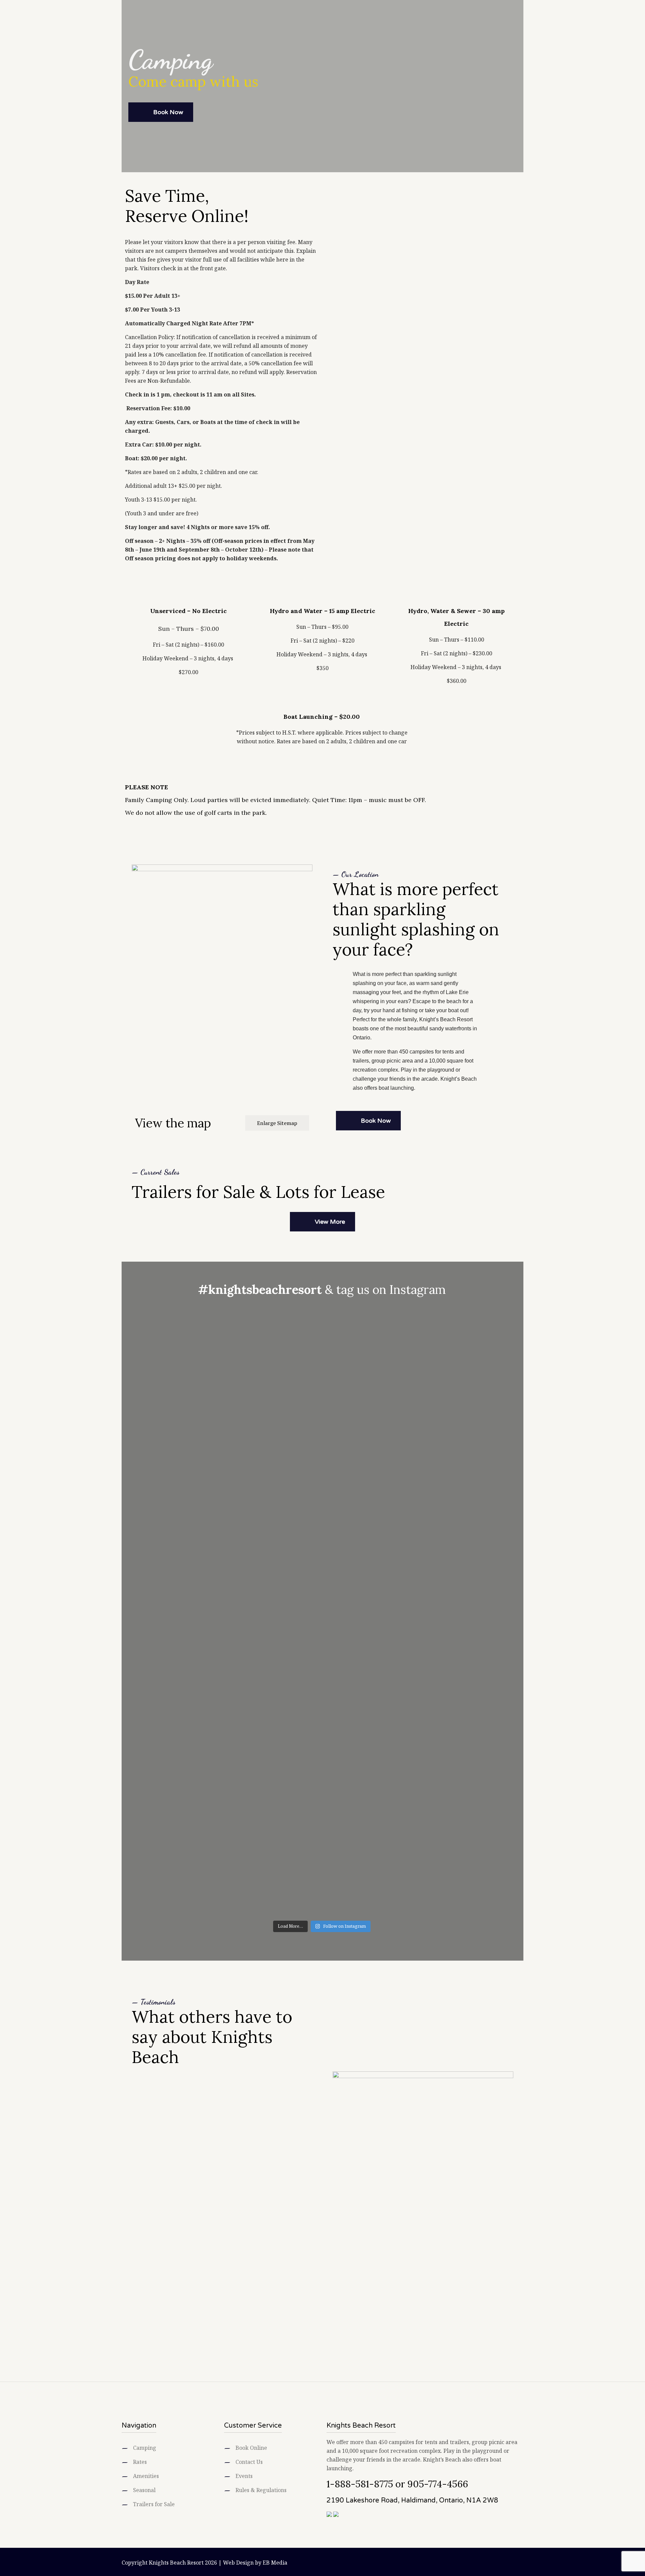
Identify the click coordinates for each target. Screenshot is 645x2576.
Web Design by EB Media (255, 2563)
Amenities (146, 2476)
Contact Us (249, 2462)
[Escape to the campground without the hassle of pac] (357, 1758)
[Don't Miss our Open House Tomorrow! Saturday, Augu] (287, 1662)
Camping (145, 2448)
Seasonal (144, 2490)
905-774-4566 (438, 2484)
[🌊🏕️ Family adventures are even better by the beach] (357, 1427)
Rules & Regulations (261, 2490)
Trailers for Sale (154, 2504)
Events (244, 2476)
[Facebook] (481, 2563)
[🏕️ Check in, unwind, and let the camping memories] (287, 1466)
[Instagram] (499, 2563)
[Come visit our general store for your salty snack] (216, 1349)
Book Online (251, 2448)
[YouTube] (490, 2563)
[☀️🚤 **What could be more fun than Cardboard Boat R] (428, 1767)
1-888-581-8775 (360, 2484)
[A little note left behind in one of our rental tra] (216, 1649)
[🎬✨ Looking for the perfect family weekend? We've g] (428, 1458)
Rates (140, 2462)
